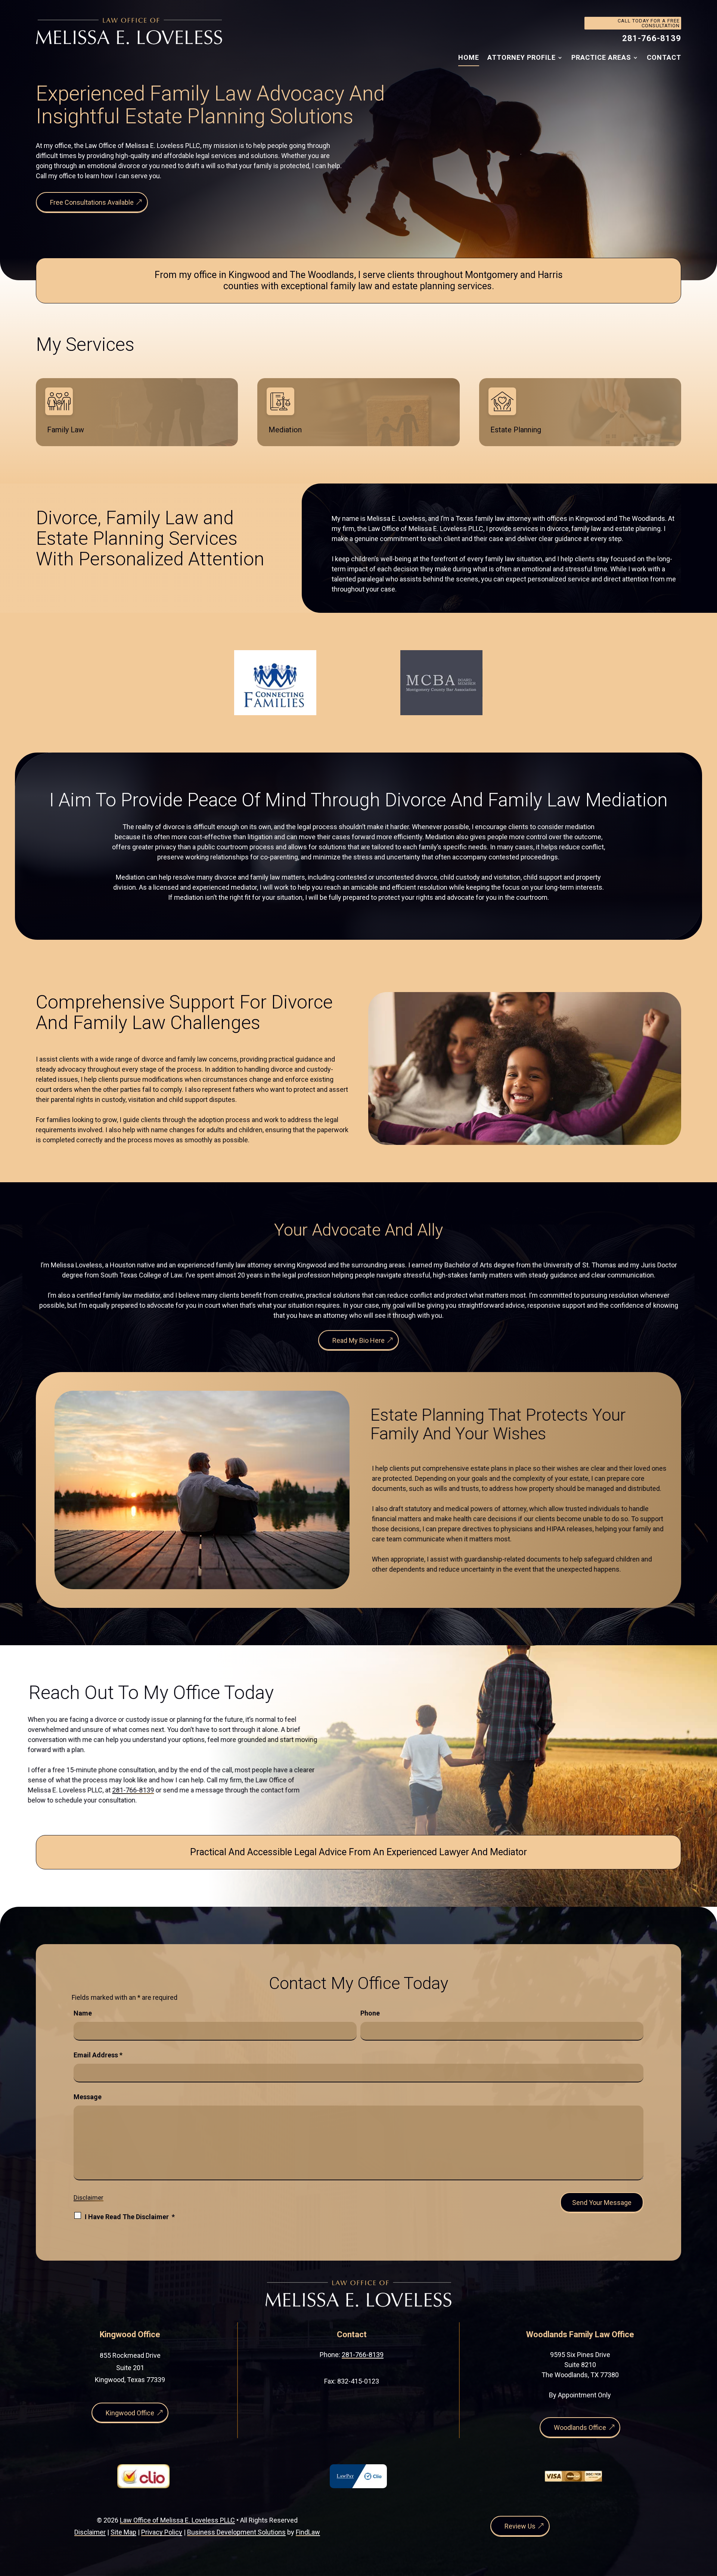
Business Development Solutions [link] (236, 2532)
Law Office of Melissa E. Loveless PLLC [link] (177, 2520)
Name (83, 2013)
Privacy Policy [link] (162, 2532)
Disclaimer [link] (90, 2532)
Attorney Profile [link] (522, 57)
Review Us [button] (520, 2526)
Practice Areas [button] (601, 57)
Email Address (98, 2055)
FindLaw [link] (308, 2532)
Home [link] (469, 57)
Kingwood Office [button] (130, 2413)
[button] (710, 2522)
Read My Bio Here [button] (358, 1339)
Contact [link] (664, 57)
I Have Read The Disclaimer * (130, 2217)
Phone (370, 2013)
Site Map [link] (123, 2532)
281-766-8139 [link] (652, 38)
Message (88, 2097)
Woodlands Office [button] (580, 2427)
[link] (129, 31)
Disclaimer (89, 2197)
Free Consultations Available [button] (92, 202)
